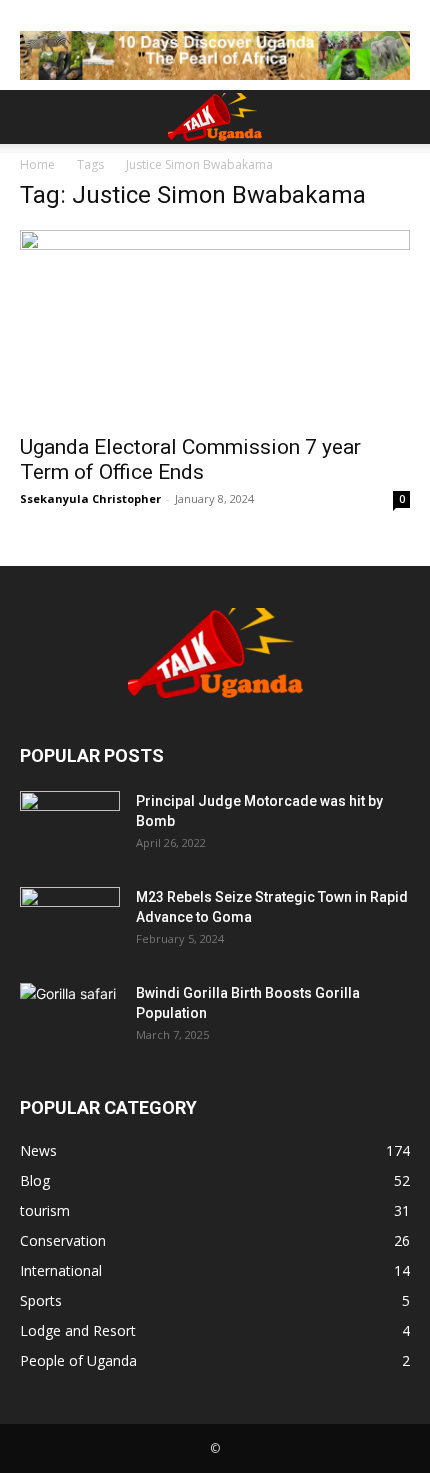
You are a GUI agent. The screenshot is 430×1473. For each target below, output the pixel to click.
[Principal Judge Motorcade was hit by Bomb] (70, 826)
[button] (34, 117)
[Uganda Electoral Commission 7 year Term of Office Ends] (215, 326)
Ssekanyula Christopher (90, 498)
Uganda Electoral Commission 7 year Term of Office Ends (190, 459)
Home (37, 164)
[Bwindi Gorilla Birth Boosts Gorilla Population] (70, 1018)
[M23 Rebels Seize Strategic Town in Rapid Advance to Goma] (70, 922)
